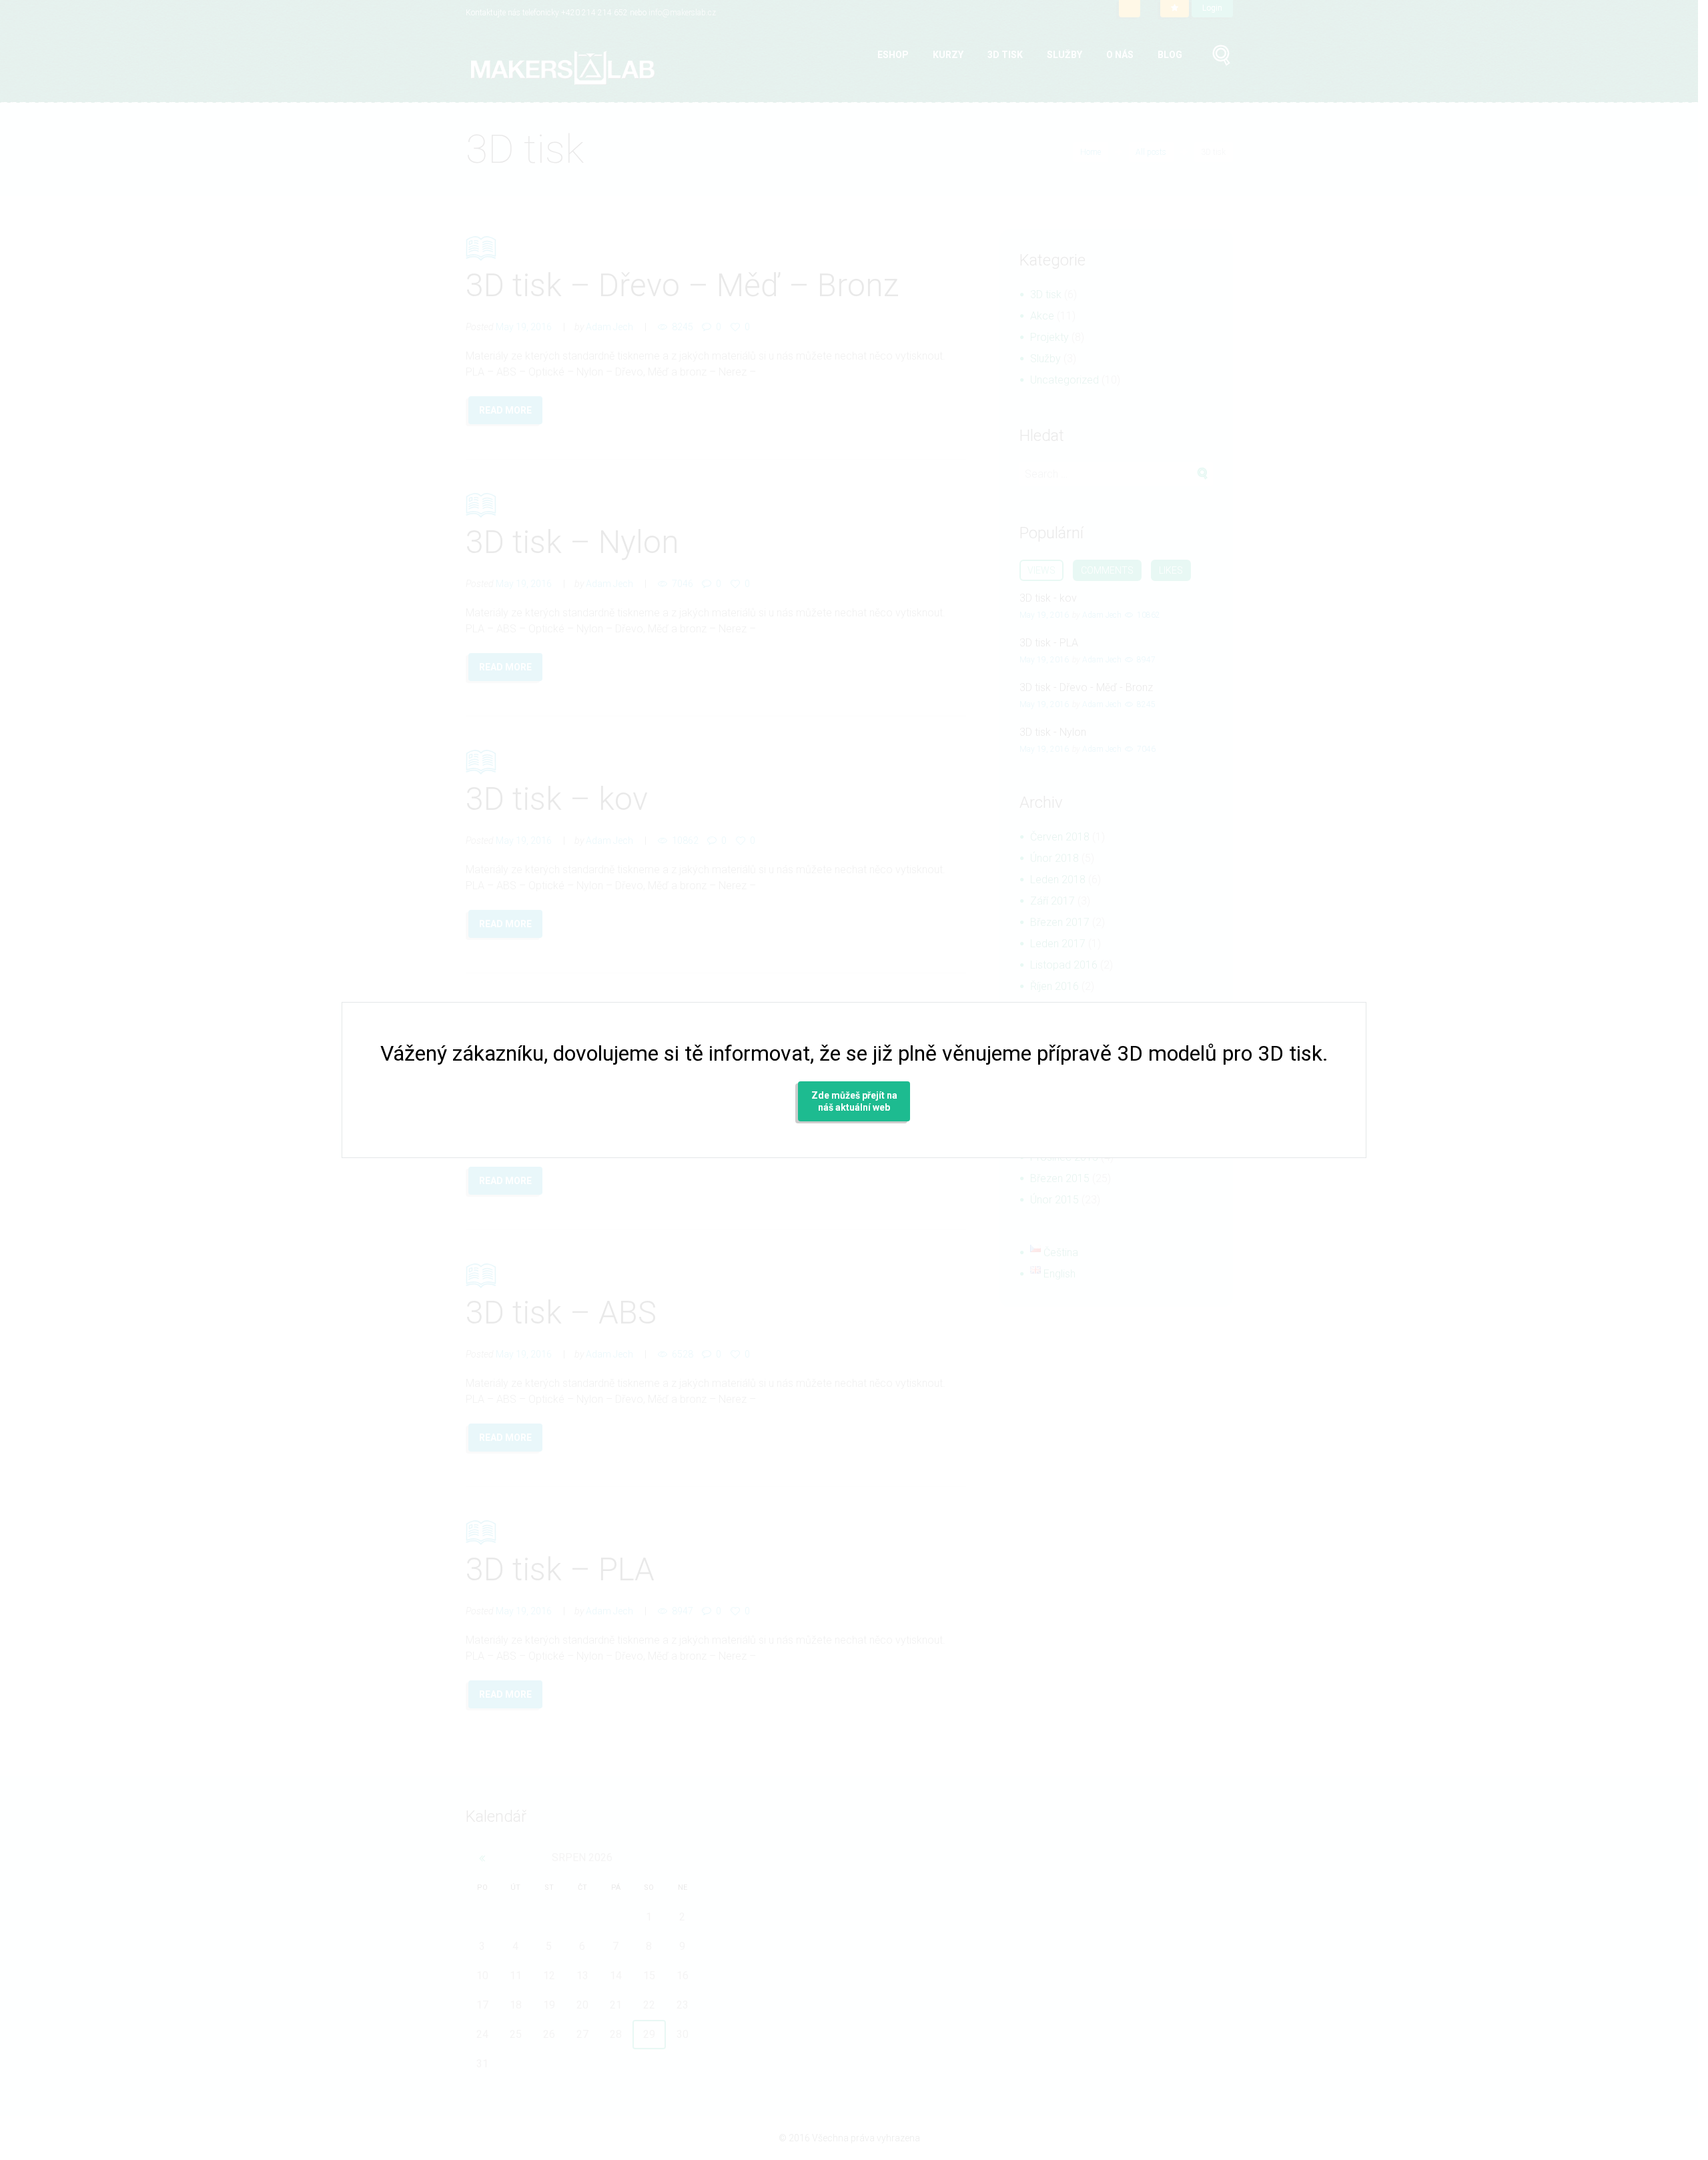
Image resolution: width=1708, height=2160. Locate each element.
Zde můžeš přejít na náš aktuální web (854, 1101)
